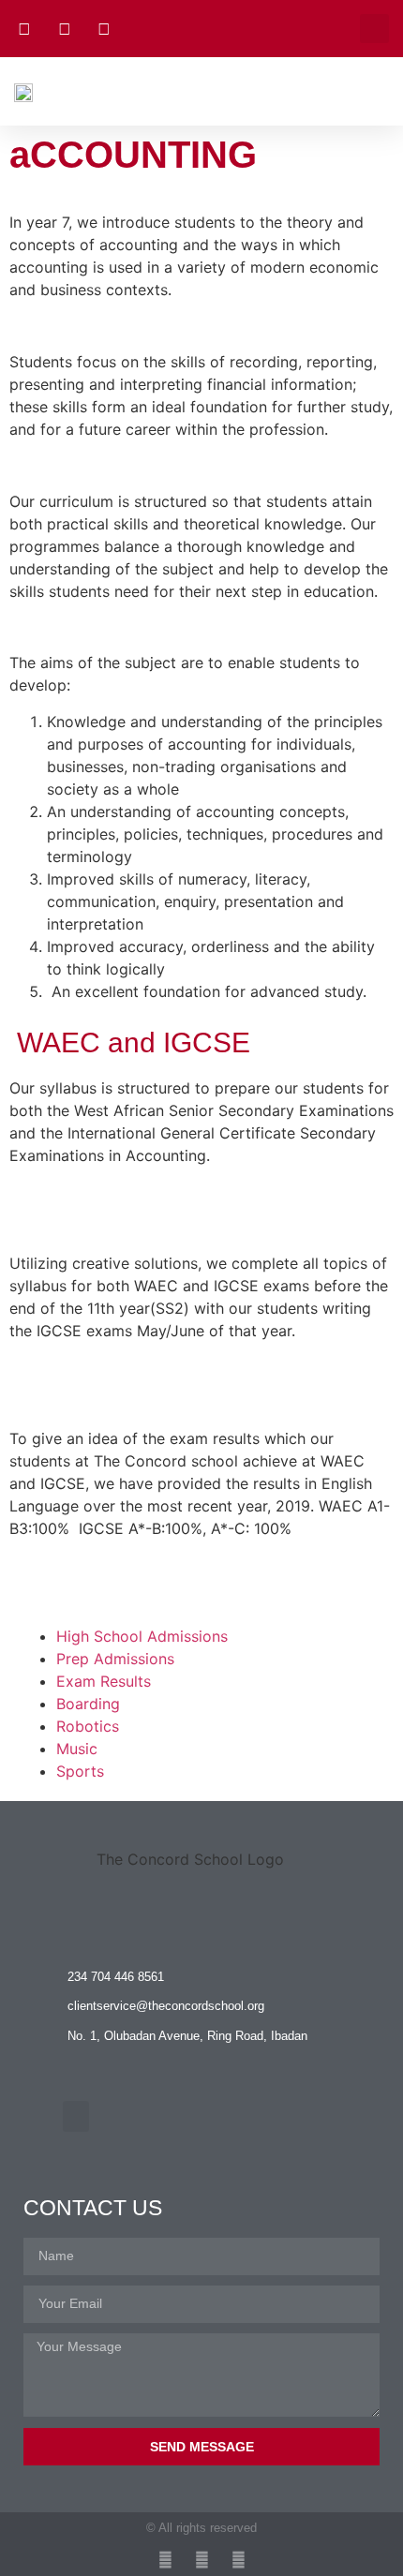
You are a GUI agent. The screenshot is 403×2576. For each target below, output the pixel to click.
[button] (374, 29)
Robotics (88, 1726)
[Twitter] (239, 2560)
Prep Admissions (115, 1659)
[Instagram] (165, 2560)
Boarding (88, 1704)
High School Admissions (142, 1636)
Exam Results (104, 1681)
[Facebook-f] (202, 2560)
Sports (80, 1771)
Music (77, 1749)
